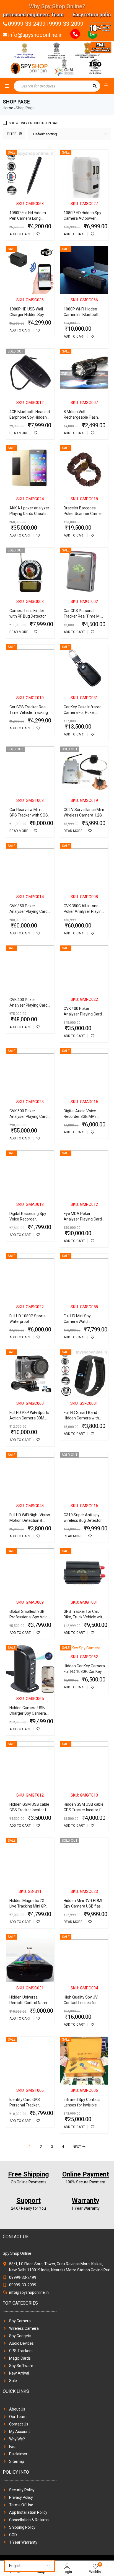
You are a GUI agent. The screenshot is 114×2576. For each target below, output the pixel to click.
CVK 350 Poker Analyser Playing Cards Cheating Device (29, 911)
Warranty (85, 2201)
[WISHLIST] (38, 234)
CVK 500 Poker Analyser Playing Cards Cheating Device (29, 1116)
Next (77, 2147)
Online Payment (86, 2174)
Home (8, 108)
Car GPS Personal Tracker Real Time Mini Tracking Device (84, 616)
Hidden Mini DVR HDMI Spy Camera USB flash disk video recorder (83, 1906)
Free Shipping (28, 2174)
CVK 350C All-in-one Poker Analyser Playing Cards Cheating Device (84, 911)
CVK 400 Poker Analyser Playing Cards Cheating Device (29, 1005)
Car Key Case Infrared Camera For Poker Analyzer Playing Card (83, 712)
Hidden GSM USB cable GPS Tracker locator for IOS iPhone (84, 1810)
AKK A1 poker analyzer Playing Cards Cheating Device (30, 514)
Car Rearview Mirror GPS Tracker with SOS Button (29, 815)
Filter (12, 134)
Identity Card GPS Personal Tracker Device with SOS (25, 2105)
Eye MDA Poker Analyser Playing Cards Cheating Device (84, 1219)
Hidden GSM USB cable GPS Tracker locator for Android (30, 1810)
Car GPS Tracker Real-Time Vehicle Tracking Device (29, 712)
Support (29, 2201)
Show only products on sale (34, 123)
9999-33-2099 (66, 24)
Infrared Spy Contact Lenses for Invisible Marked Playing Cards (83, 2105)
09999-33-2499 (27, 24)
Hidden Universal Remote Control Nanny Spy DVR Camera (29, 2003)
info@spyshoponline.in (35, 35)
